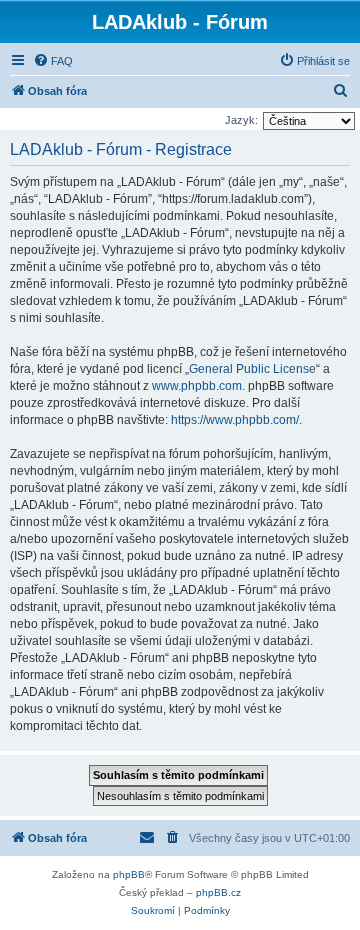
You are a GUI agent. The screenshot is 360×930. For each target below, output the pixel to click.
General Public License (252, 369)
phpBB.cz (218, 892)
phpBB (129, 874)
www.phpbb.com (197, 386)
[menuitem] (53, 61)
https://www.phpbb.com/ (235, 420)
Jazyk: (241, 120)
